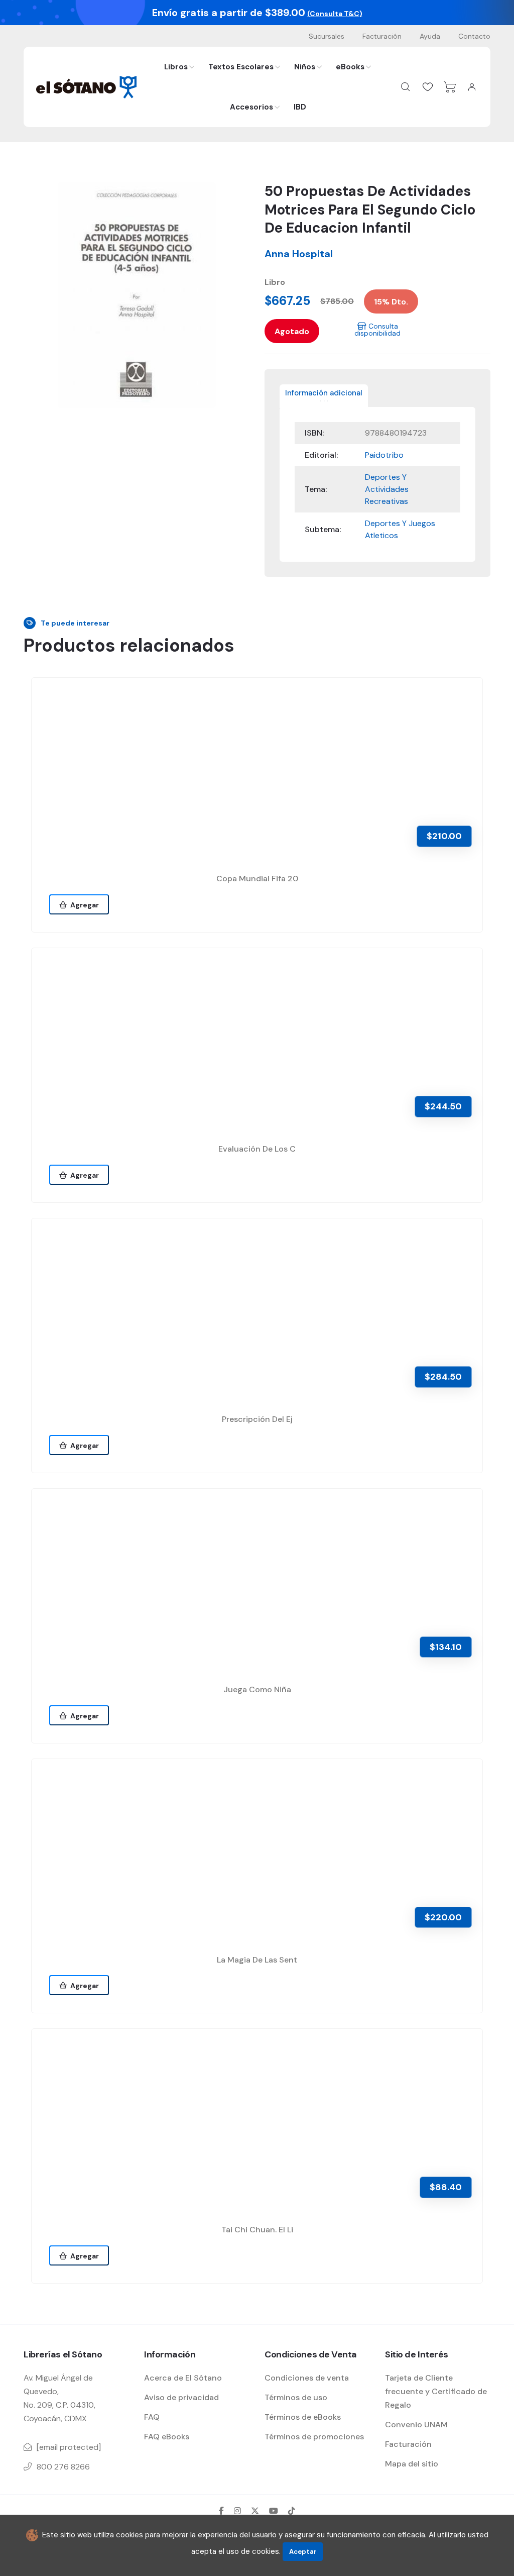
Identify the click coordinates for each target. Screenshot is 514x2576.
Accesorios (251, 107)
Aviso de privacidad (181, 2397)
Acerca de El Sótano (183, 2378)
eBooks (350, 67)
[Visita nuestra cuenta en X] (255, 2511)
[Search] (406, 87)
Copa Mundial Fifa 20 (257, 879)
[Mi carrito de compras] (450, 87)
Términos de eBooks (303, 2417)
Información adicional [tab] (324, 393)
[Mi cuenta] (472, 87)
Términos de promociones (314, 2437)
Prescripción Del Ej (257, 1419)
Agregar (83, 905)
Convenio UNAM (416, 2425)
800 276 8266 (63, 2467)
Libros (176, 67)
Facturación (382, 36)
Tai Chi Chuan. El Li (257, 2230)
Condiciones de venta (307, 2378)
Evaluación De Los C (257, 1149)
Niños (305, 67)
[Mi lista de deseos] (428, 87)
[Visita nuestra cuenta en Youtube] (274, 2511)
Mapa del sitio (412, 2464)
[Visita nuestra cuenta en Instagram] (237, 2511)
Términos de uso (296, 2397)
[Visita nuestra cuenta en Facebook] (221, 2511)
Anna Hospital (299, 254)
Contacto (474, 36)
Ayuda (430, 36)
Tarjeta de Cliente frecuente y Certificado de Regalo (436, 2391)
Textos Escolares (241, 67)
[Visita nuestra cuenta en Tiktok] (292, 2511)
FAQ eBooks (167, 2437)
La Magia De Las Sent (257, 1960)
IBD (300, 107)
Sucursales (327, 36)
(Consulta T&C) (335, 14)
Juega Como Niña (257, 1689)
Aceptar (303, 2552)
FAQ (152, 2417)
